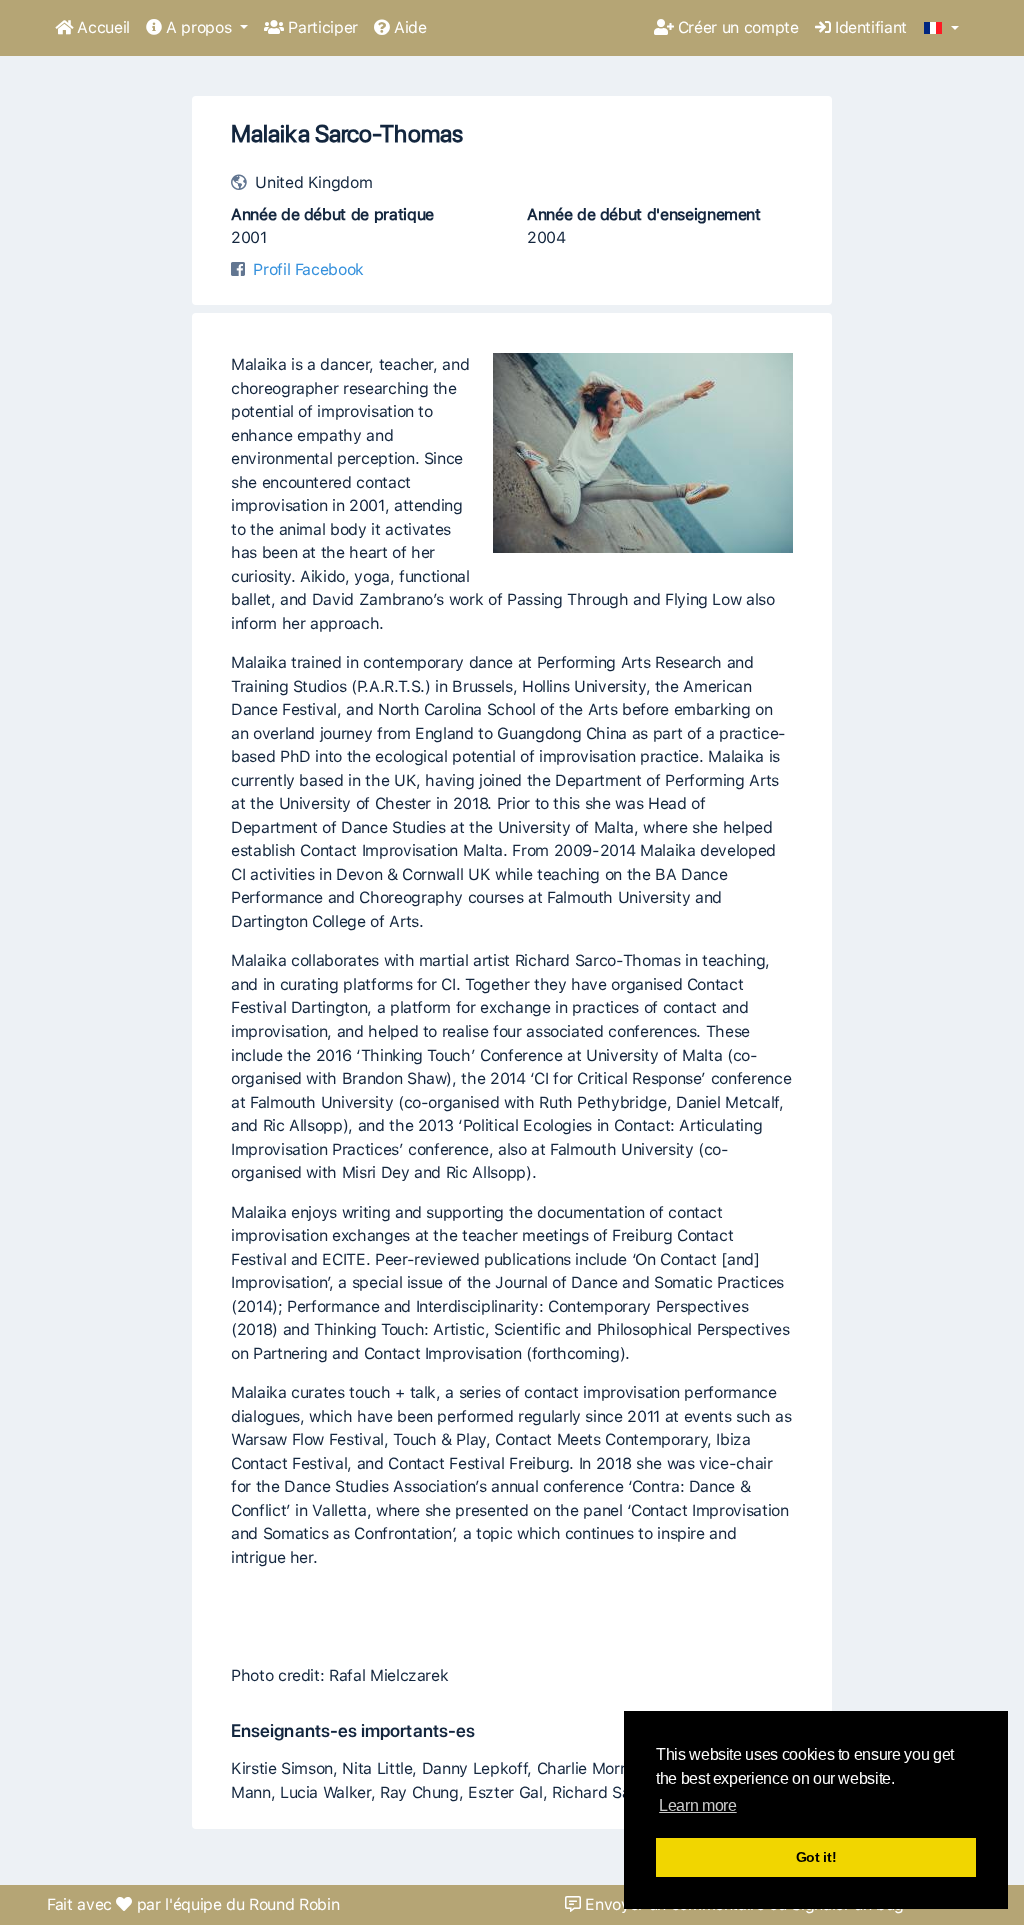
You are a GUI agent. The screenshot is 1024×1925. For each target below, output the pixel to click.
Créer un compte (735, 27)
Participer (321, 27)
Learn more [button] (697, 1805)
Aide (408, 27)
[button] (941, 29)
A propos (199, 27)
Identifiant (868, 27)
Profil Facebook (308, 269)
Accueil (101, 27)
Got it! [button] (816, 1857)
